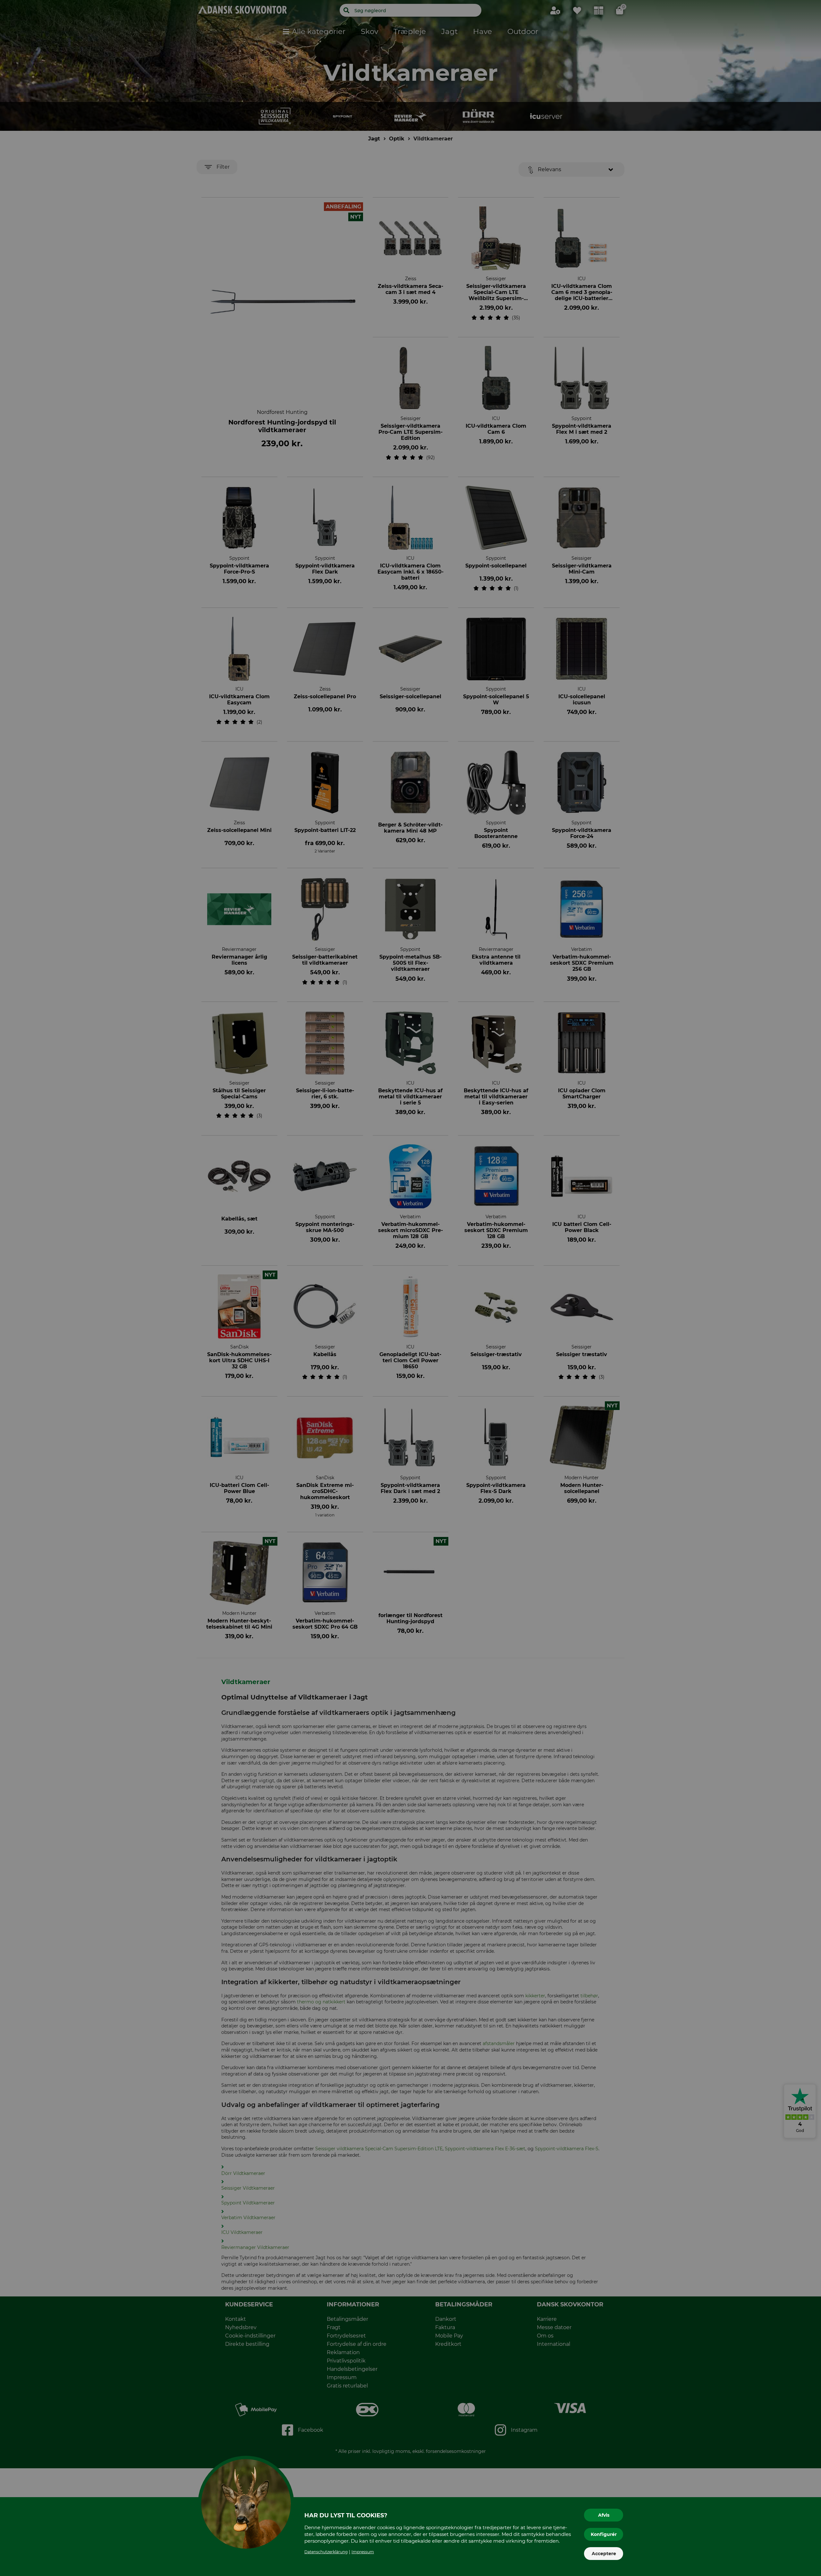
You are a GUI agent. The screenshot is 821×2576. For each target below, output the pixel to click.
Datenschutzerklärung (326, 2552)
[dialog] (410, 1288)
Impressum (363, 2552)
